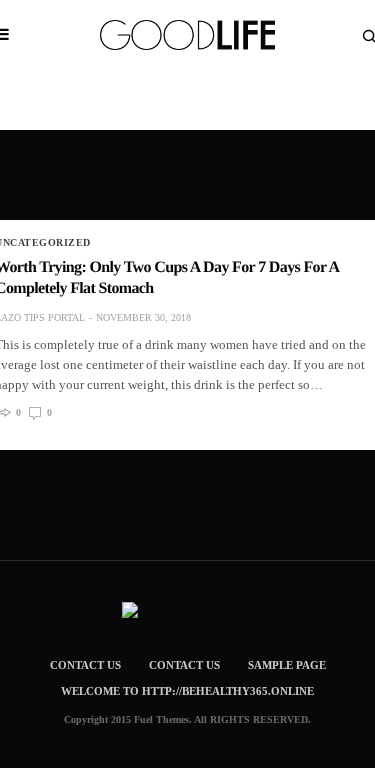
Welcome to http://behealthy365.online (187, 691)
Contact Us (85, 665)
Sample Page (287, 665)
